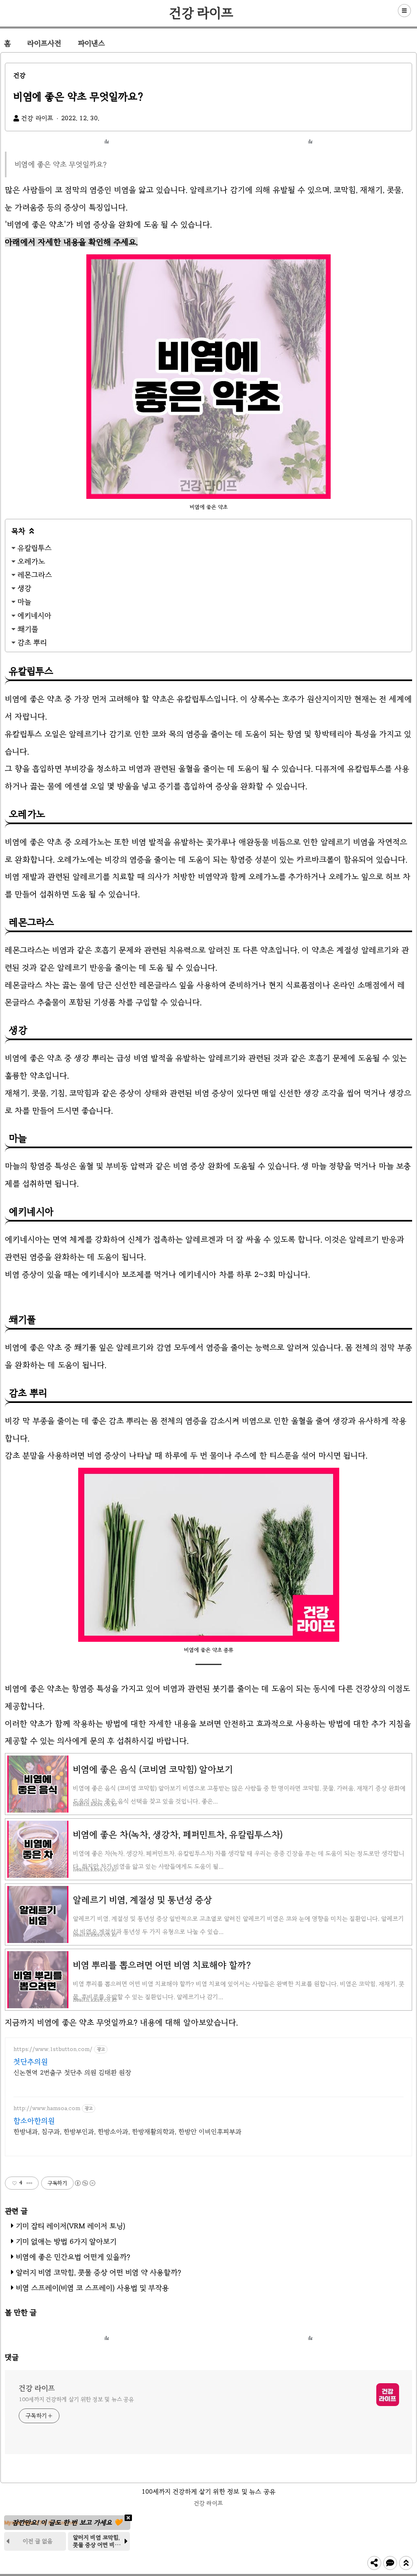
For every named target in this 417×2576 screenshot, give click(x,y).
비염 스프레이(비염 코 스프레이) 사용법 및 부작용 (92, 2288)
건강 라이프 (201, 13)
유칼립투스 (35, 548)
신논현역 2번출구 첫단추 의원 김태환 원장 (72, 2072)
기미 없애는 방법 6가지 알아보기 (66, 2241)
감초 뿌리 (32, 642)
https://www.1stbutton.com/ (53, 2049)
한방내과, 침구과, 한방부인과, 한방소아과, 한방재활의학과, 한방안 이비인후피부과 (127, 2132)
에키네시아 (34, 615)
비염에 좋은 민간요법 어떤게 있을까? (73, 2257)
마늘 (24, 602)
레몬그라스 (35, 575)
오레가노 (31, 561)
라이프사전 (44, 43)
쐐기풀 (28, 629)
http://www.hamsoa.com (47, 2108)
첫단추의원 (31, 2062)
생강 (24, 588)
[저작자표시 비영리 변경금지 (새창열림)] (85, 2183)
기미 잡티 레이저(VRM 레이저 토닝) (71, 2226)
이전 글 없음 (38, 2541)
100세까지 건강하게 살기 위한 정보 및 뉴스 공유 (76, 2399)
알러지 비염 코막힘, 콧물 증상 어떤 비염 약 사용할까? (99, 2272)
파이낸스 (91, 43)
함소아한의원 (34, 2121)
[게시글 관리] (30, 2183)
